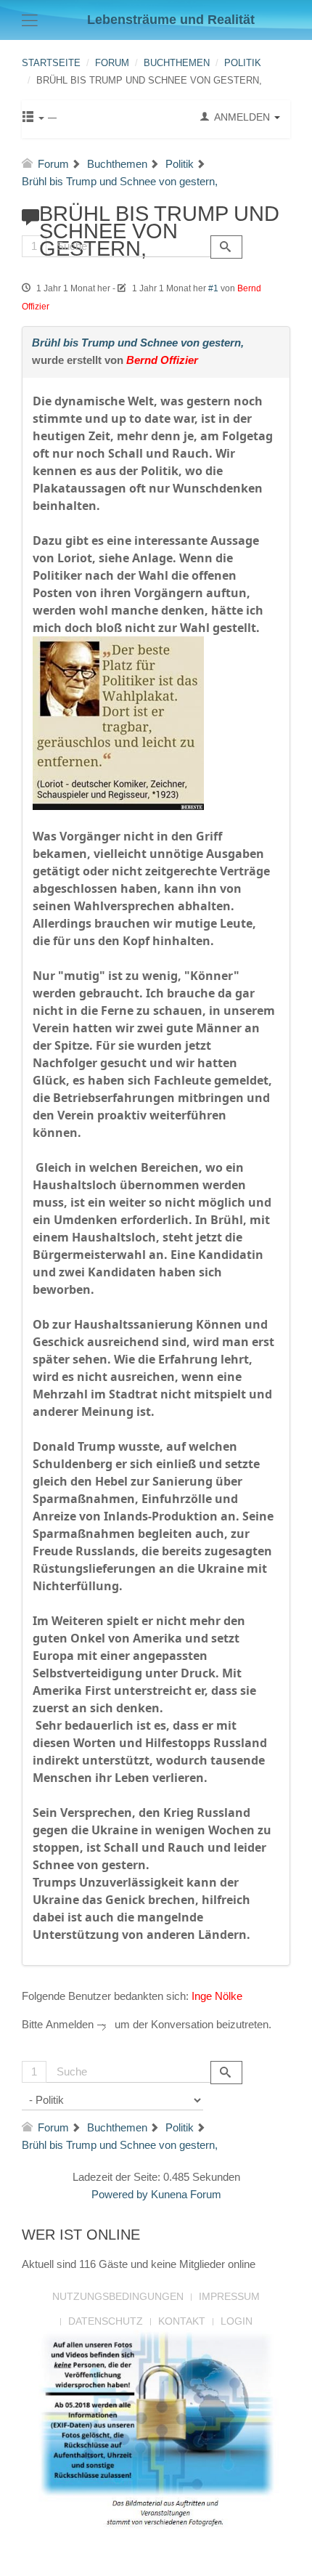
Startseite (51, 63)
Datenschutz (106, 2321)
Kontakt (182, 2321)
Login (237, 2321)
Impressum (229, 2296)
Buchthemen (177, 63)
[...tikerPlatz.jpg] (118, 722)
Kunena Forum (186, 2194)
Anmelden (70, 2024)
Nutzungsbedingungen (118, 2296)
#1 (213, 288)
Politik (243, 63)
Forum (112, 63)
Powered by (120, 2194)
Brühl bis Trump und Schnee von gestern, (138, 343)
